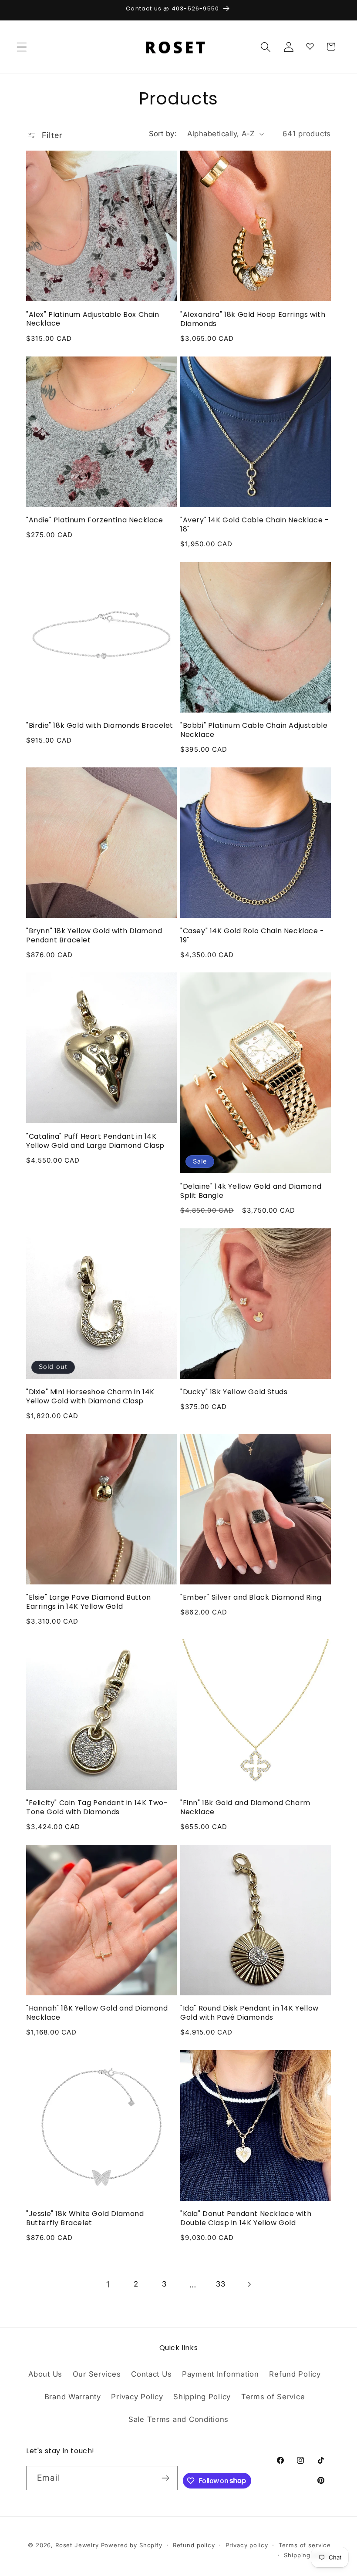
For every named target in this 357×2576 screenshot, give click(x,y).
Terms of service (305, 2545)
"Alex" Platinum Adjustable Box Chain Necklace (93, 319)
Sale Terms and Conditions (178, 2419)
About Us (45, 2374)
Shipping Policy (202, 2397)
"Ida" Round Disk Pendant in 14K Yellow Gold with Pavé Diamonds (249, 2013)
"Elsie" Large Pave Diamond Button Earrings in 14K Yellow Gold (89, 1602)
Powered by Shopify (132, 2545)
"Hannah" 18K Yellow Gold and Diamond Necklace (97, 2013)
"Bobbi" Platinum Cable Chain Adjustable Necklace (254, 730)
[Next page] (249, 2285)
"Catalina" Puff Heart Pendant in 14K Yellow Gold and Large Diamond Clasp (95, 1141)
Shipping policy (307, 2555)
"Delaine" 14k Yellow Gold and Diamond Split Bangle (251, 1191)
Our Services (97, 2374)
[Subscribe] (166, 2478)
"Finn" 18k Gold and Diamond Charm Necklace (245, 1808)
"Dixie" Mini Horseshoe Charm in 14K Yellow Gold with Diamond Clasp (90, 1397)
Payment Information (221, 2374)
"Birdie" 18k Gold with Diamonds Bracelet (100, 726)
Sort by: (163, 134)
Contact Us (151, 2374)
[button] (22, 47)
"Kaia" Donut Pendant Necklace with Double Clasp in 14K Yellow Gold (246, 2219)
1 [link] (108, 2284)
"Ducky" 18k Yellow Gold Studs (234, 1392)
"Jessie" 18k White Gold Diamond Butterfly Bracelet (85, 2219)
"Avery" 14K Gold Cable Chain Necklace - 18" (254, 525)
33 (221, 2284)
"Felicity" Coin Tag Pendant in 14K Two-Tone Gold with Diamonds (97, 1808)
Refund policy (194, 2545)
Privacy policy (247, 2545)
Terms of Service (273, 2397)
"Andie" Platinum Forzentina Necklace (95, 520)
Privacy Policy (137, 2397)
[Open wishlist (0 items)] (310, 45)
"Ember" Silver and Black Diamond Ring (251, 1598)
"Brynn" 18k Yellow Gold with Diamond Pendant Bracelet (94, 936)
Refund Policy (295, 2374)
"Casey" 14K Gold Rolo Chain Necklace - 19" (252, 936)
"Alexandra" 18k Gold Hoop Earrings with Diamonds (253, 319)
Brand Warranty (73, 2397)
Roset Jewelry (77, 2545)
